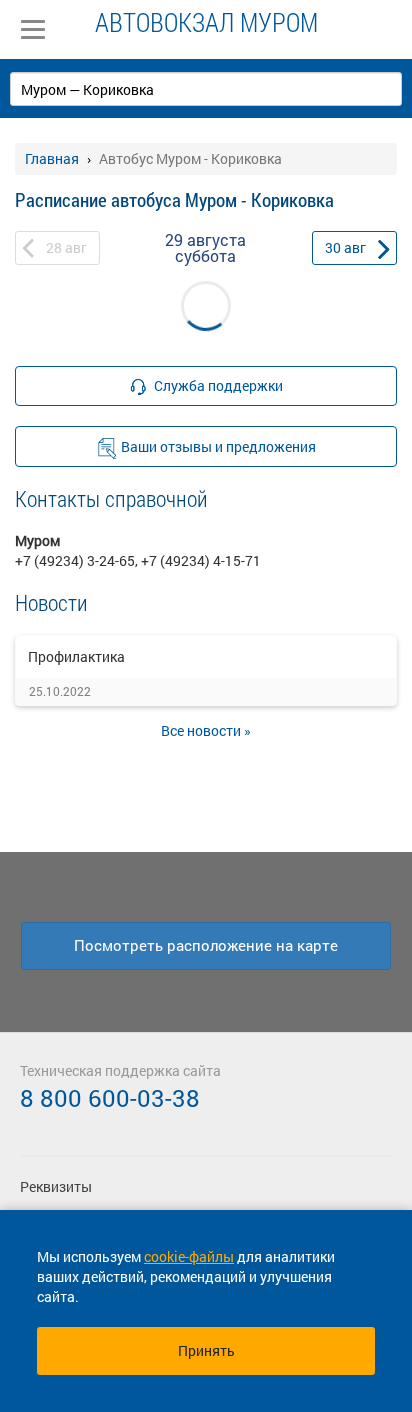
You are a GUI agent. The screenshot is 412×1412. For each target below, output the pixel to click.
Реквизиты (56, 1186)
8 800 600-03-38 (110, 1098)
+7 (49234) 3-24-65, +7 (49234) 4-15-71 (138, 560)
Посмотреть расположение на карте (206, 945)
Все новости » (206, 730)
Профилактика (76, 656)
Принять (206, 1350)
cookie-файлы (189, 1256)
